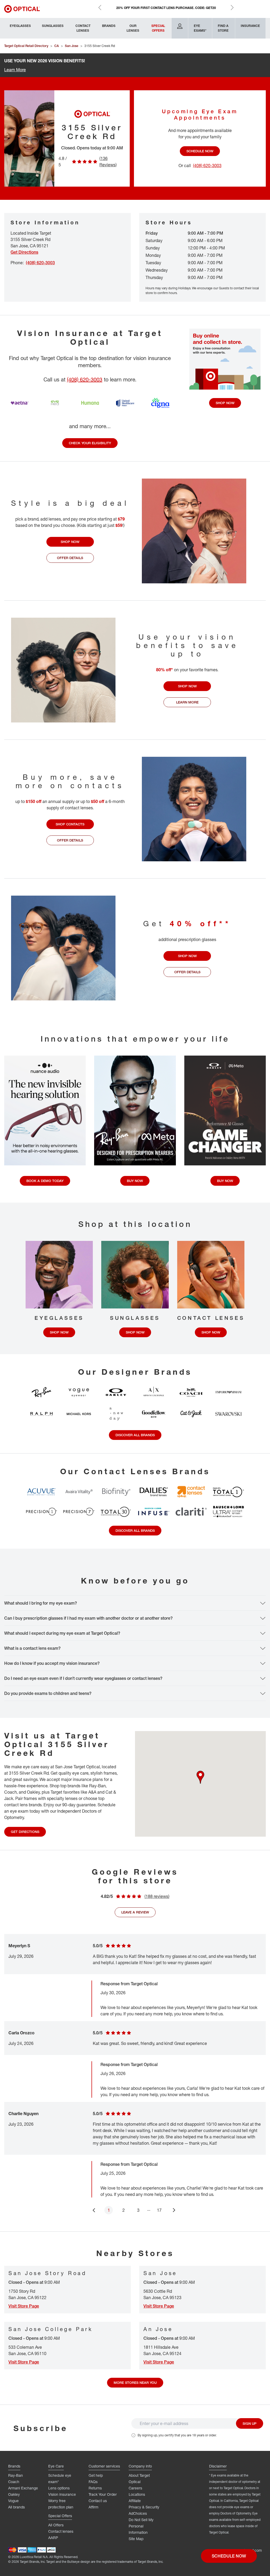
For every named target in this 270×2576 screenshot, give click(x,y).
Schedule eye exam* (60, 2478)
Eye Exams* (200, 28)
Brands (109, 26)
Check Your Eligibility (90, 443)
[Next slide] (232, 7)
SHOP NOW (59, 1332)
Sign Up (250, 2423)
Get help (96, 2475)
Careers (135, 2488)
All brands (16, 2507)
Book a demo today (45, 1181)
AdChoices (138, 2513)
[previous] (94, 2210)
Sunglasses (53, 26)
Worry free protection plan (61, 2504)
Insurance (250, 26)
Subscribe (41, 2428)
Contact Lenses (83, 28)
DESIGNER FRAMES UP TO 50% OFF (166, 8)
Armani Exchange (23, 2488)
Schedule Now (200, 151)
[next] (175, 2210)
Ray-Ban (16, 2475)
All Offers (56, 2525)
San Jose (160, 2273)
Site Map (136, 2539)
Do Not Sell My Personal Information (141, 2526)
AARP (53, 2538)
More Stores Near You (135, 2383)
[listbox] (135, 2074)
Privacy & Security (144, 2507)
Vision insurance (62, 2494)
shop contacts (70, 824)
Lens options (59, 2488)
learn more (187, 702)
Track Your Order (103, 2494)
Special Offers (158, 28)
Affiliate (135, 2501)
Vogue (13, 2501)
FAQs (93, 2482)
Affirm (93, 2507)
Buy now (135, 1181)
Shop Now (225, 403)
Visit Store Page (24, 2306)
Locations (137, 2494)
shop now (70, 542)
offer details (70, 558)
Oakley (14, 2494)
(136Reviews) (108, 162)
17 (159, 2210)
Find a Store (223, 28)
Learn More (15, 70)
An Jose (158, 2329)
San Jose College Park (51, 2329)
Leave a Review (135, 1912)
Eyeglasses (20, 26)
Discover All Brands (135, 1435)
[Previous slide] (100, 7)
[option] (135, 2100)
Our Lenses (133, 28)
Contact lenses (61, 2531)
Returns (95, 2488)
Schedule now (229, 2556)
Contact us (98, 2501)
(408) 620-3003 (85, 379)
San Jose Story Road (47, 2273)
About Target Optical (139, 2478)
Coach (14, 2482)
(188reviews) (157, 1896)
